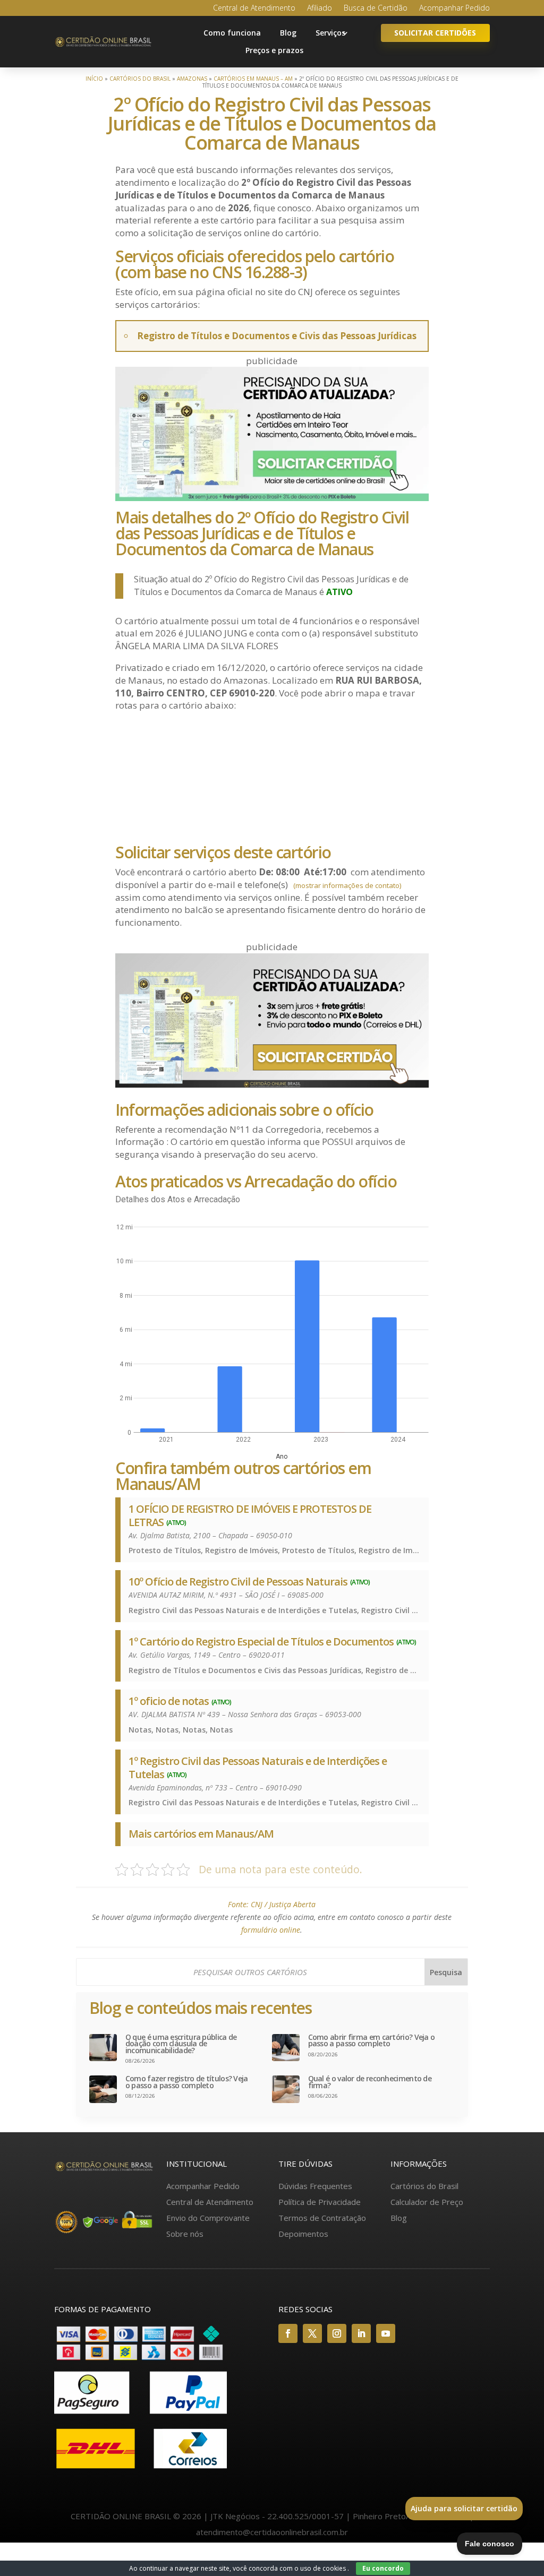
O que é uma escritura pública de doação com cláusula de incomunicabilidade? (181, 2044)
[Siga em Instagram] (337, 2333)
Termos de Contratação (322, 2218)
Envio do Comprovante (208, 2218)
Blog (288, 33)
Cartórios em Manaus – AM (253, 79)
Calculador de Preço (427, 2202)
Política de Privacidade (320, 2202)
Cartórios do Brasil (140, 79)
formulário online (271, 1930)
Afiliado (320, 8)
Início (94, 79)
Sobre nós (185, 2234)
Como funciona (232, 33)
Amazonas (192, 79)
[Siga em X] (312, 2333)
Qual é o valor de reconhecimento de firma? (370, 2082)
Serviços (330, 33)
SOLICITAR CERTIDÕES (435, 33)
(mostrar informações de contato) (347, 885)
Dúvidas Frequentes (315, 2186)
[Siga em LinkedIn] (361, 2333)
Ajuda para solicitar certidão (464, 2508)
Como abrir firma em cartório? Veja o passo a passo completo (372, 2041)
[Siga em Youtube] (386, 2333)
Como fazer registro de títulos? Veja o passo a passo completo (187, 2082)
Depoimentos (303, 2234)
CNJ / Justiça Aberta (283, 1904)
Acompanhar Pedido (454, 8)
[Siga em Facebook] (288, 2333)
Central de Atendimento (254, 8)
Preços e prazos (274, 50)
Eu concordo (383, 2568)
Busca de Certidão (376, 8)
